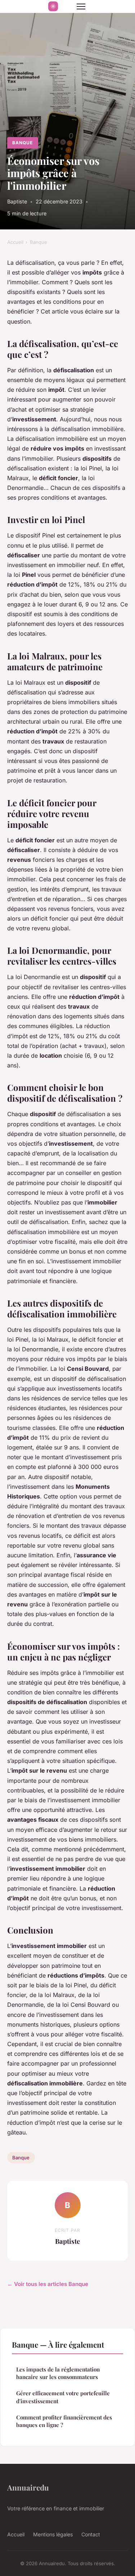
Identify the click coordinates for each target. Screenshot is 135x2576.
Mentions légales (53, 2534)
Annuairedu (28, 2487)
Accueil (15, 242)
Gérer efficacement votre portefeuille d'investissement (63, 2397)
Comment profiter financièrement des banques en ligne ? (64, 2421)
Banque (22, 143)
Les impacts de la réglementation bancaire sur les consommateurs (58, 2373)
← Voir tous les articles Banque (48, 2284)
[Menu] (81, 6)
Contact (91, 2534)
